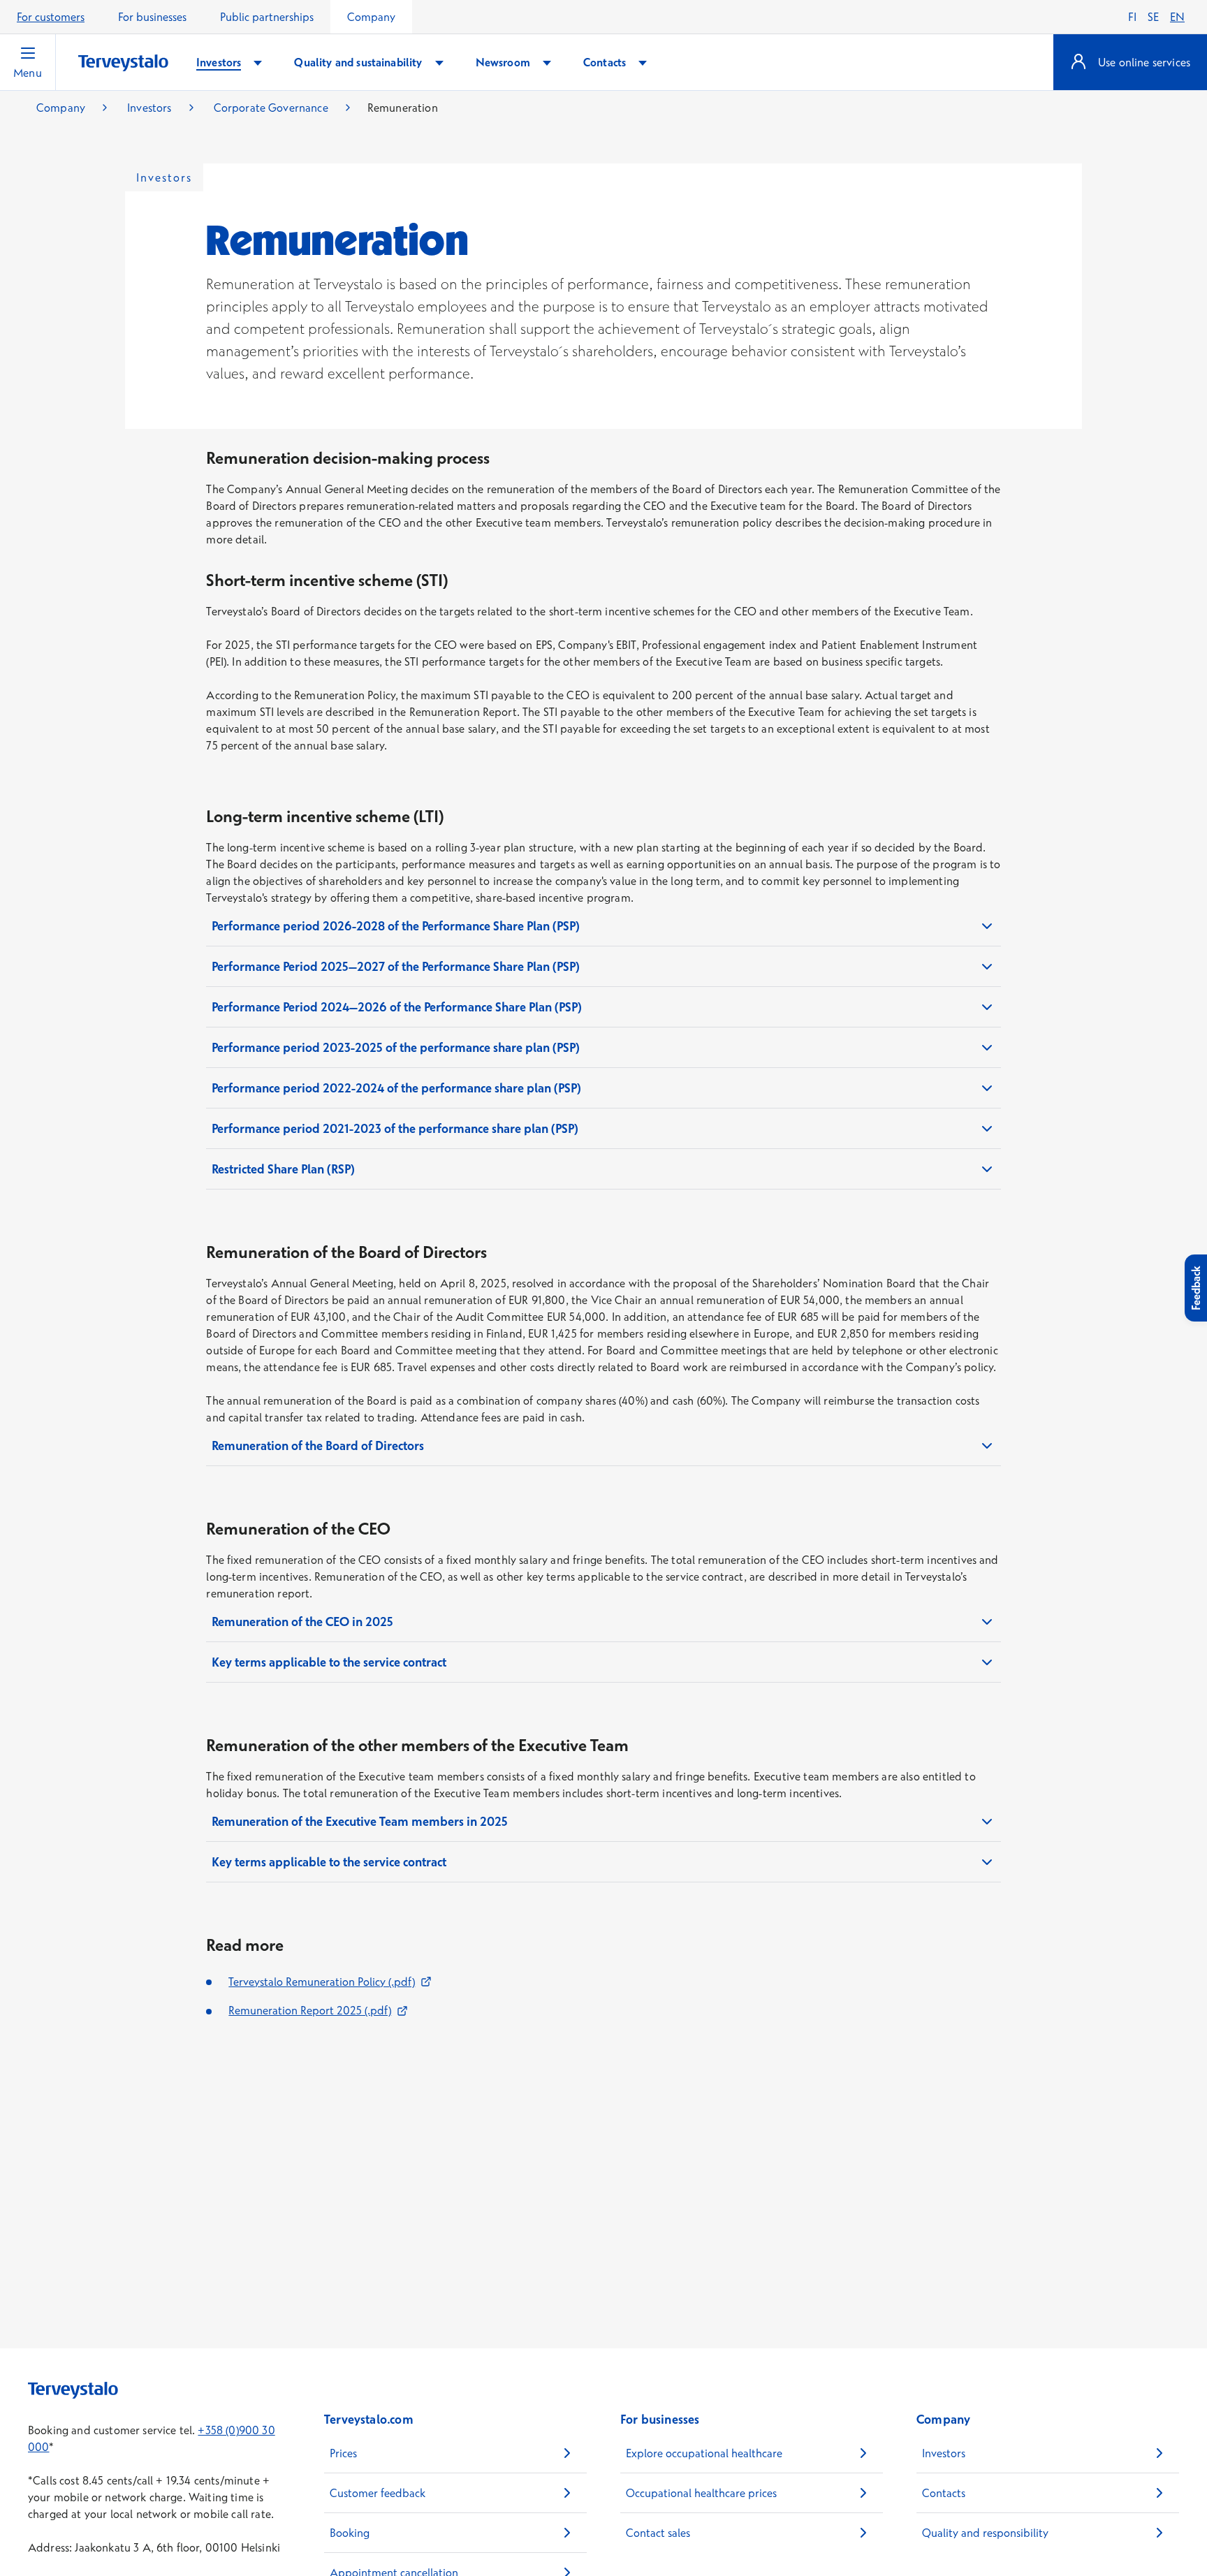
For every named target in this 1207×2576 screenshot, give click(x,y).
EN (1177, 17)
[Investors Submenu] (258, 63)
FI (1132, 17)
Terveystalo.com (369, 2419)
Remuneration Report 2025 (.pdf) (318, 2010)
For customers (51, 17)
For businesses (152, 17)
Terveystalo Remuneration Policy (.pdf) (330, 1982)
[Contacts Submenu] (643, 63)
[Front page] (123, 63)
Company (371, 17)
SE (1153, 17)
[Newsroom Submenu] (547, 63)
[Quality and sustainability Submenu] (439, 63)
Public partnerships (267, 17)
